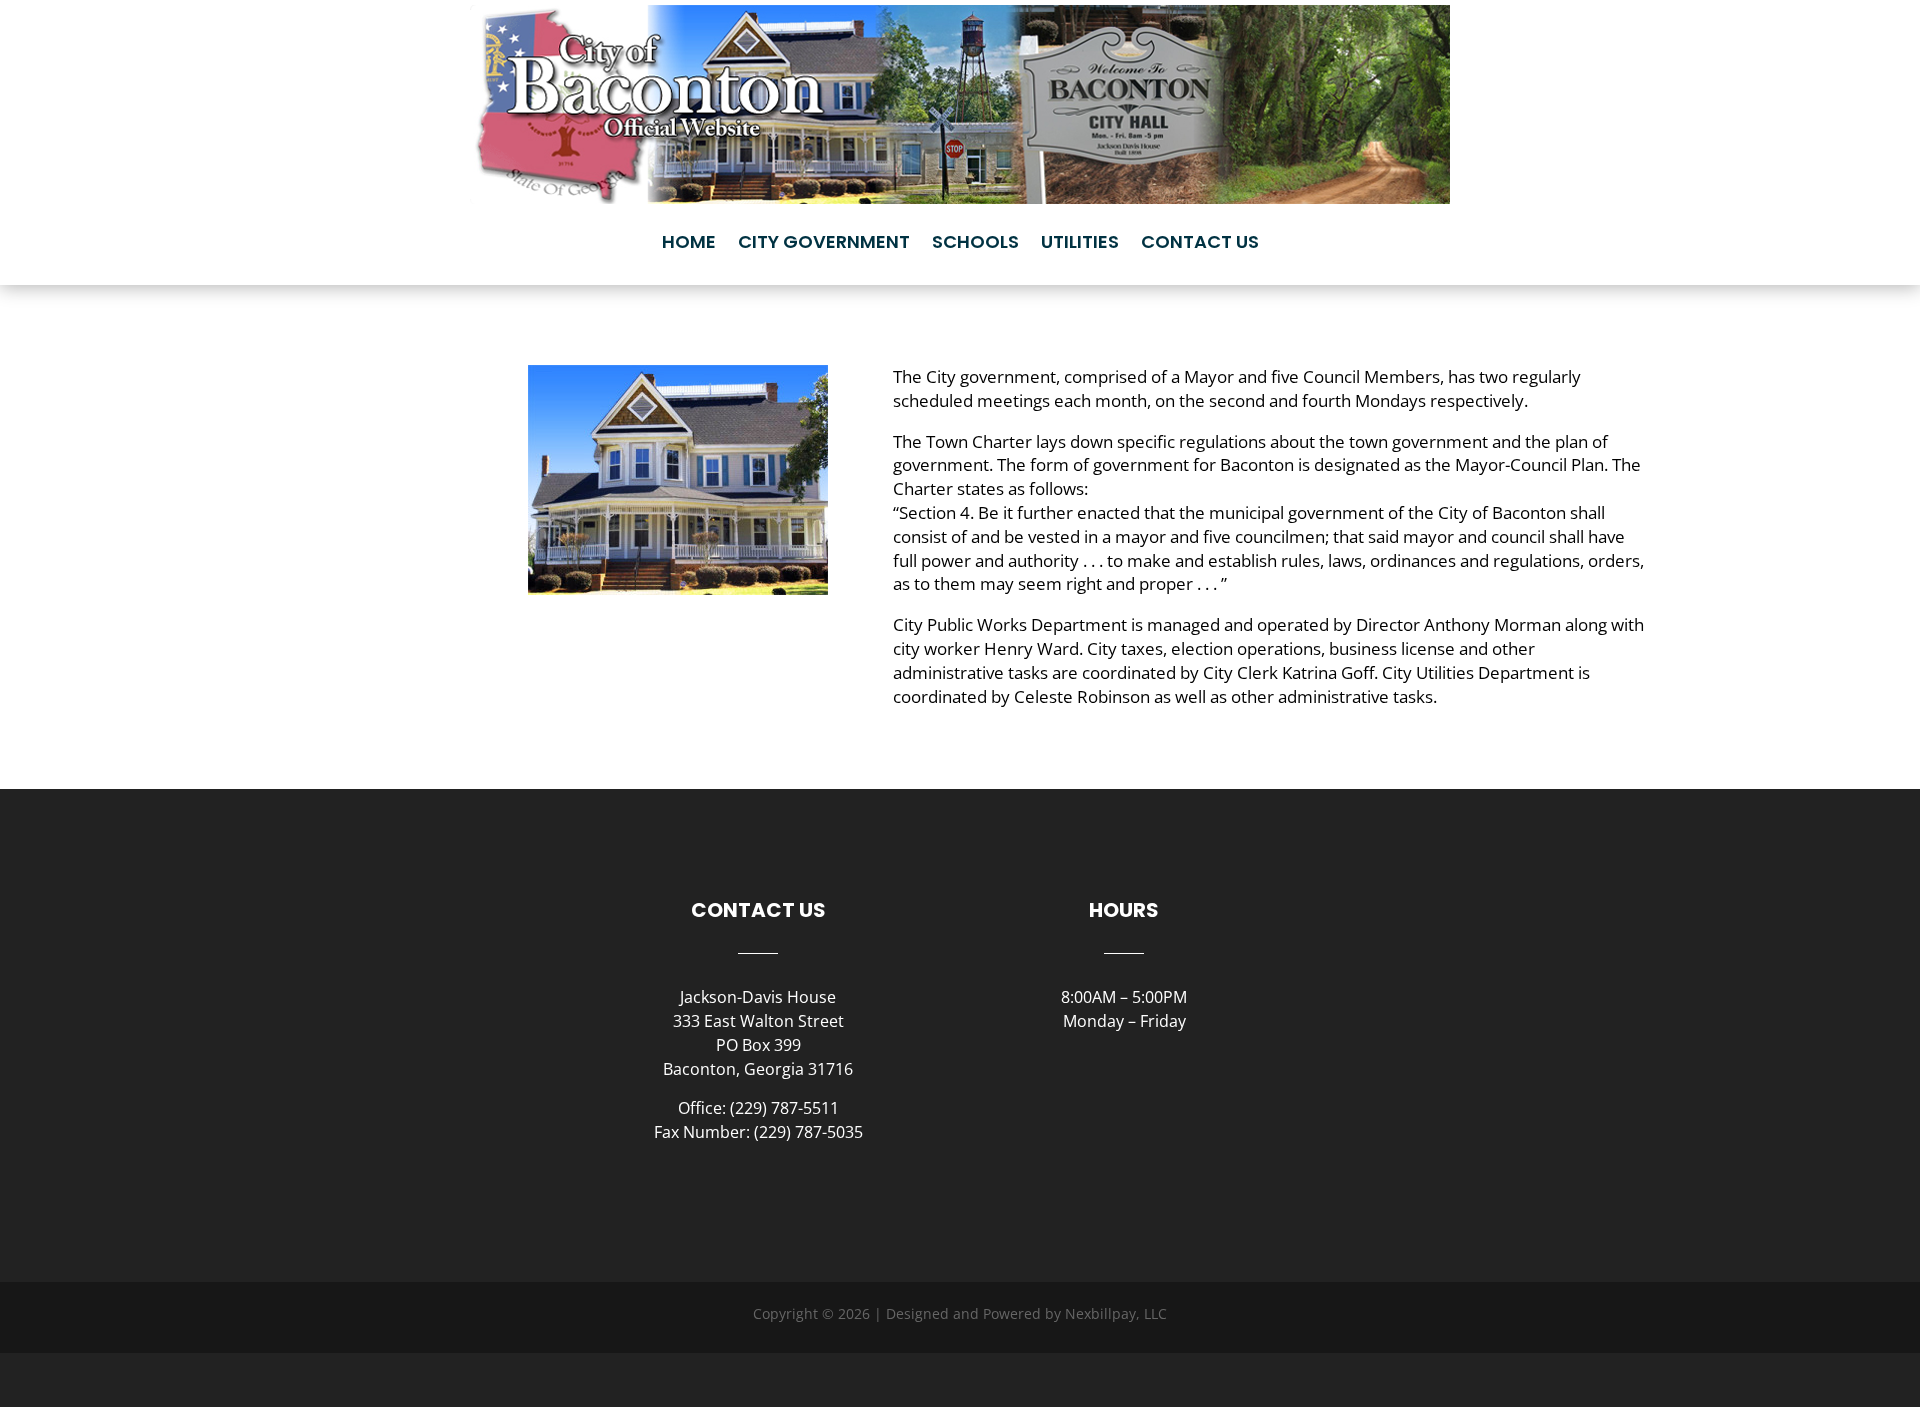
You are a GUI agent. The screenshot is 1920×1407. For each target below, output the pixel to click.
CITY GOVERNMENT (824, 241)
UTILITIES (1080, 241)
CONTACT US (1200, 241)
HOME (689, 241)
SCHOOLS (975, 241)
